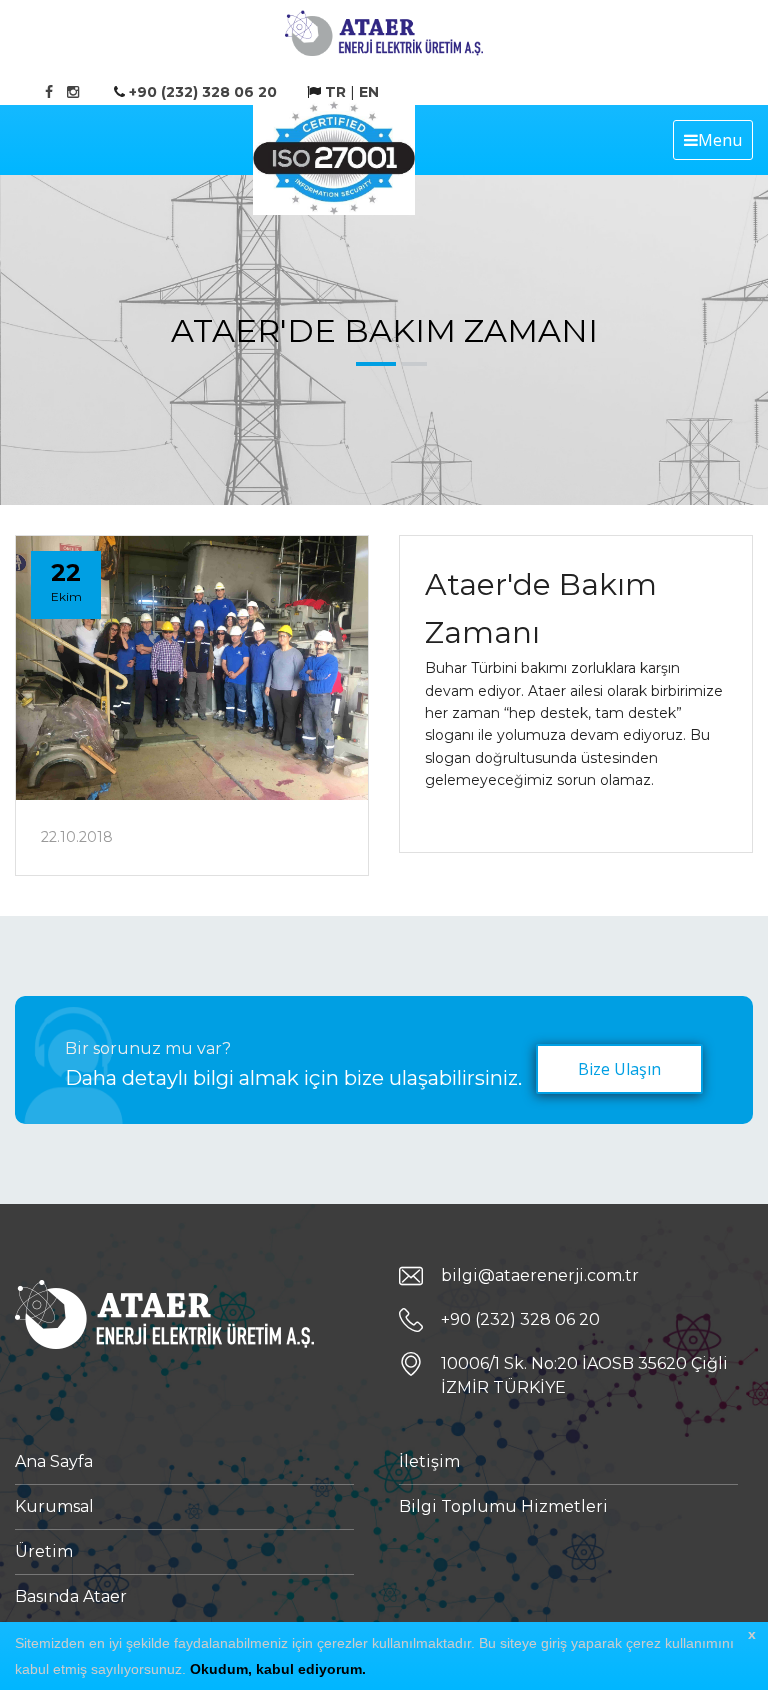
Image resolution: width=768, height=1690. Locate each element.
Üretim (44, 1551)
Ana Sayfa (54, 1461)
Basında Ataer (71, 1596)
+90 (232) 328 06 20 (203, 92)
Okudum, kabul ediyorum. (278, 1669)
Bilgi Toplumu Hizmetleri (503, 1506)
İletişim (429, 1461)
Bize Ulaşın (619, 1069)
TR (335, 92)
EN (369, 92)
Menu (720, 140)
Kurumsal (54, 1506)
